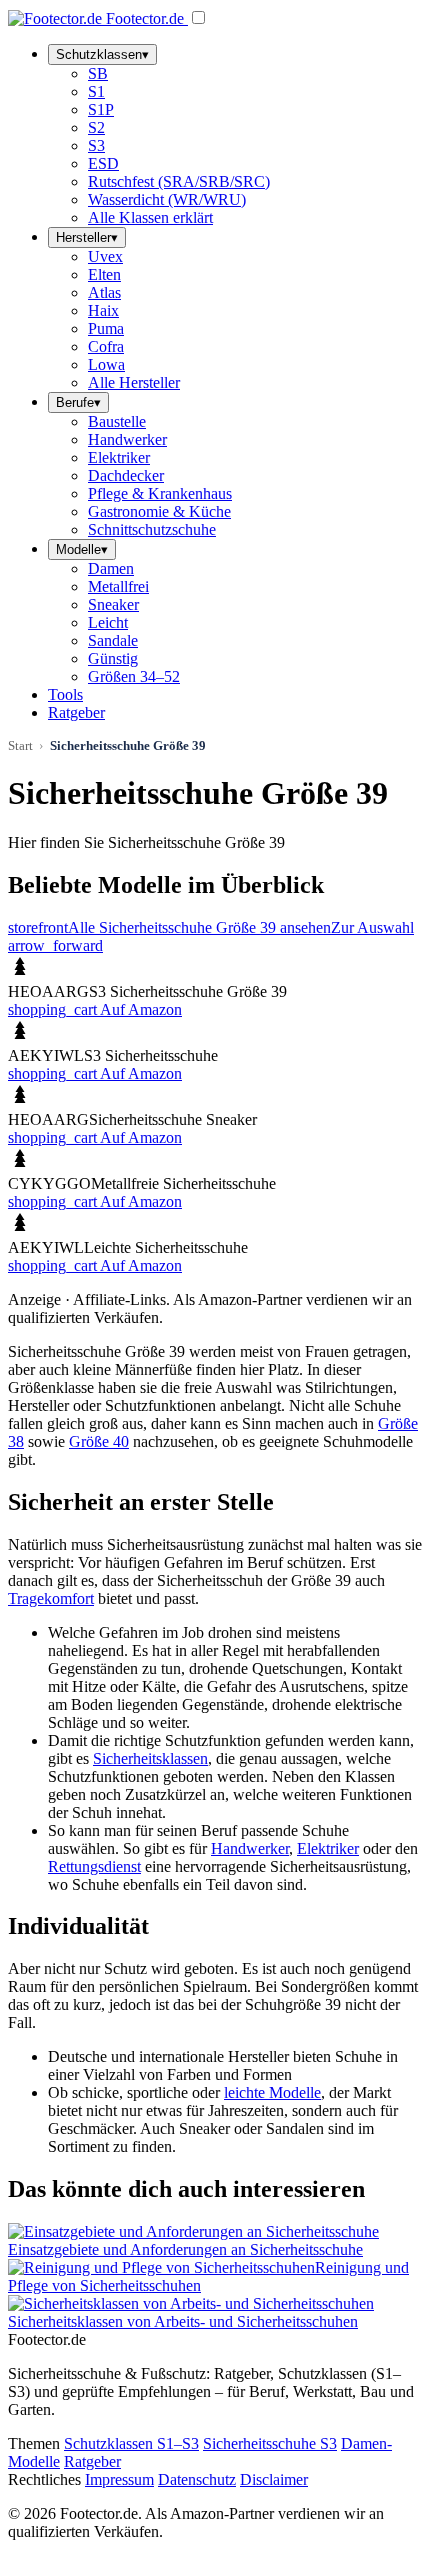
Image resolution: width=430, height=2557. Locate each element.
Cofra (106, 346)
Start (20, 745)
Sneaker (113, 604)
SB (98, 73)
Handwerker (127, 439)
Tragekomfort (51, 1598)
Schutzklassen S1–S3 (131, 2443)
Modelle (82, 549)
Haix (103, 310)
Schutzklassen (102, 54)
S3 (96, 145)
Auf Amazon (95, 1009)
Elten (104, 274)
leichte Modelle (272, 2092)
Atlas (104, 292)
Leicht (108, 622)
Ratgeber (76, 712)
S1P (101, 109)
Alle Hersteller (134, 382)
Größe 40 (99, 1441)
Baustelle (117, 421)
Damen (111, 568)
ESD (103, 163)
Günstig (113, 658)
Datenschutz (197, 2479)
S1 (96, 91)
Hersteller (87, 237)
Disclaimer (274, 2479)
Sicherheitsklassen (150, 1758)
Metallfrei (118, 586)
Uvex (105, 256)
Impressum (119, 2479)
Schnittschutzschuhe (152, 529)
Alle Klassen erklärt (150, 217)
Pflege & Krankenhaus (160, 493)
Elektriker (119, 457)
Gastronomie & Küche (159, 511)
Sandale (113, 640)
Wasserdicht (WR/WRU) (167, 199)
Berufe (78, 402)
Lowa (106, 364)
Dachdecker (126, 475)
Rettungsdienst (94, 1866)
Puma (106, 328)
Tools (65, 694)
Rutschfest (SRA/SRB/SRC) (179, 181)
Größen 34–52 (134, 676)
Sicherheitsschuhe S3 (270, 2443)
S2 (96, 127)
